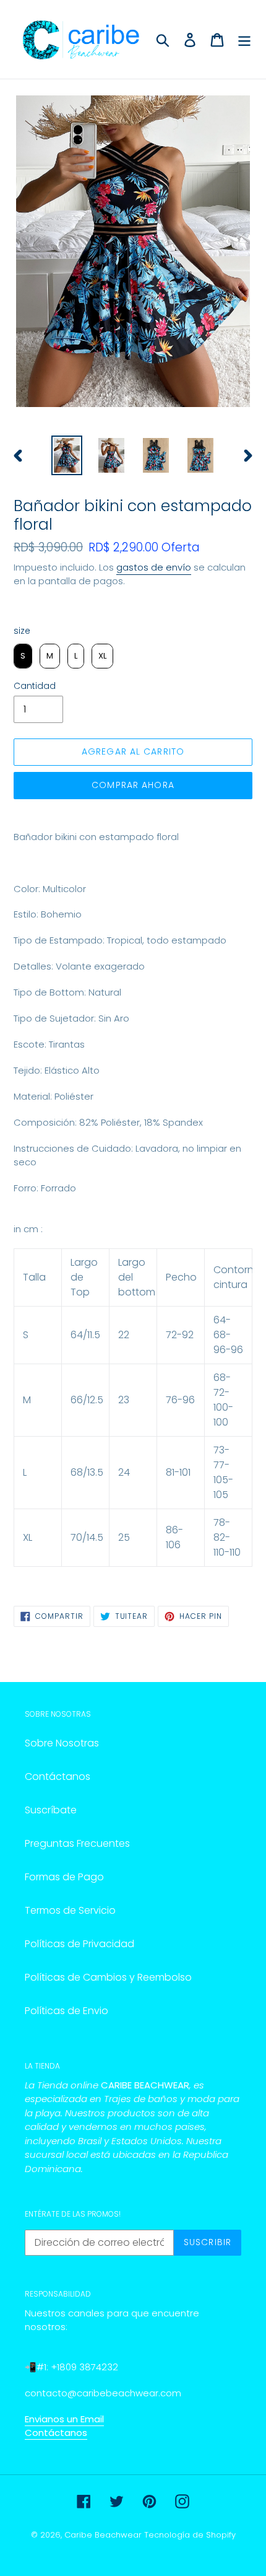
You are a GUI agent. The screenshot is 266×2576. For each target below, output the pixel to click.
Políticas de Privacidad (79, 1944)
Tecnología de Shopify (190, 2535)
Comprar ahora (133, 785)
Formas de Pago (64, 1877)
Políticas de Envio (66, 2011)
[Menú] (244, 39)
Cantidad (35, 686)
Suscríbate (51, 1810)
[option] (67, 455)
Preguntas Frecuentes (77, 1843)
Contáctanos (58, 1776)
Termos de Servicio (70, 1910)
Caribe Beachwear (103, 2535)
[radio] (23, 656)
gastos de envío (154, 567)
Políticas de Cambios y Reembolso (108, 1977)
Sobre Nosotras (62, 1743)
